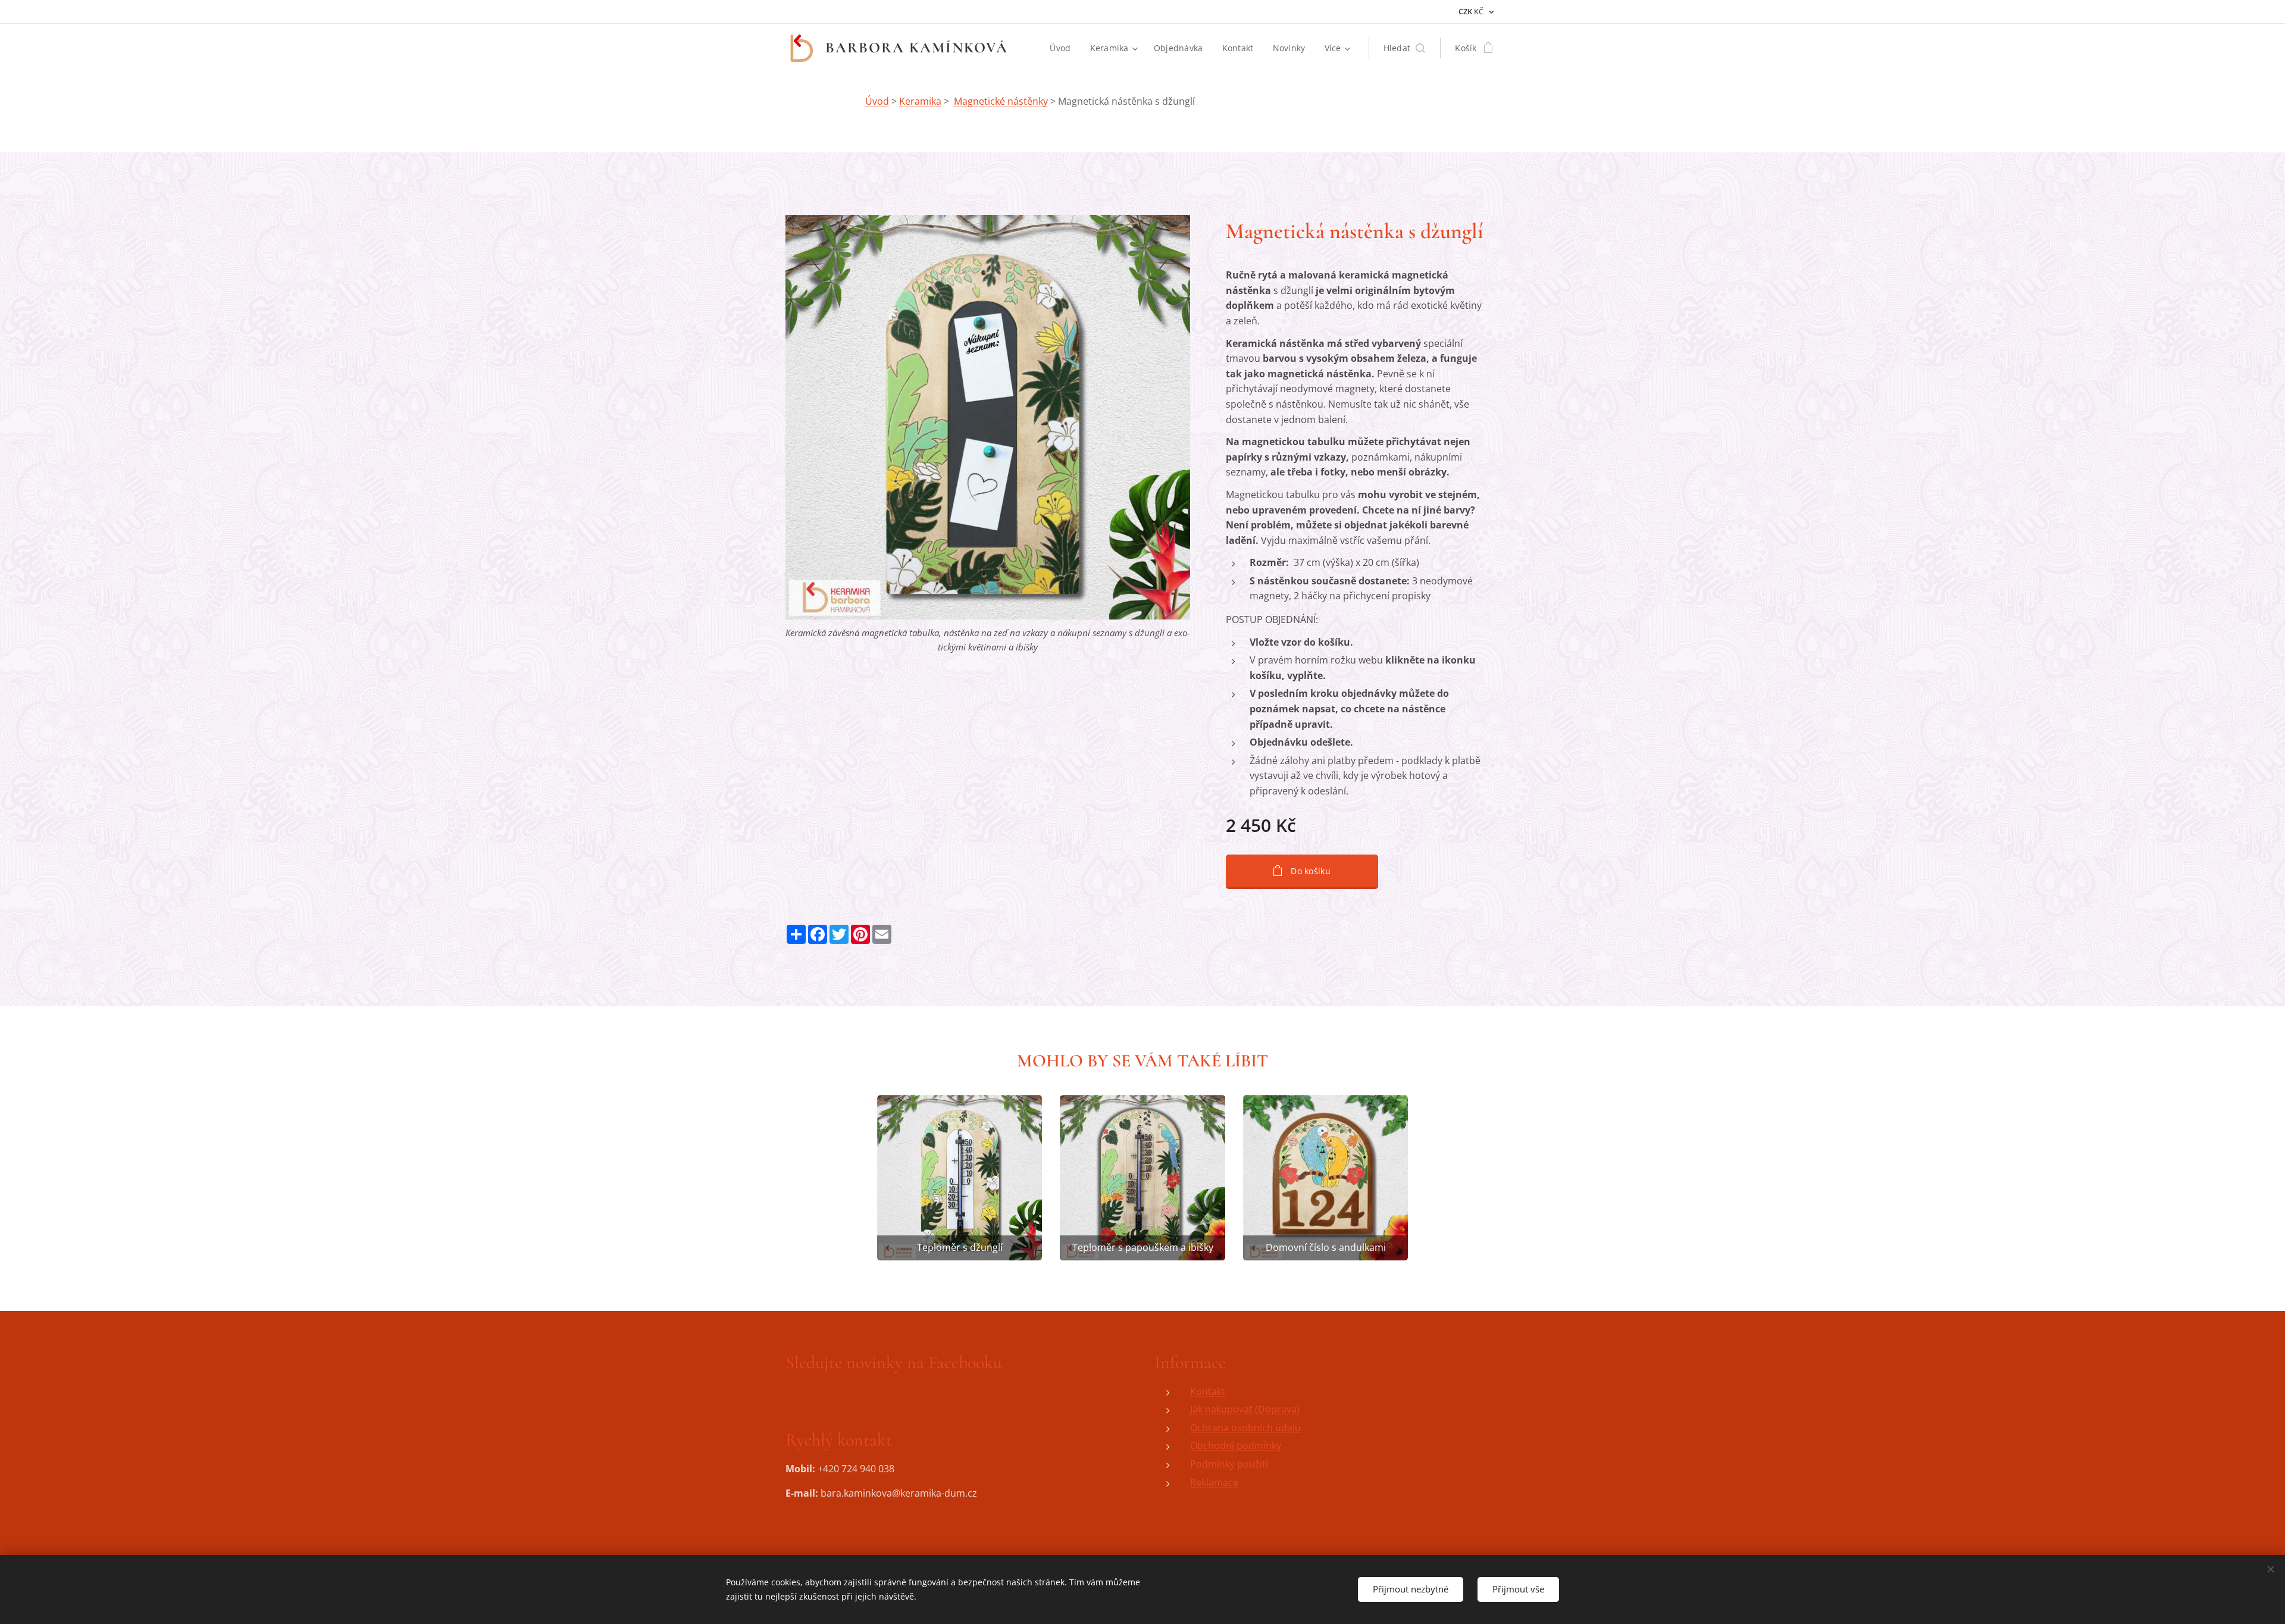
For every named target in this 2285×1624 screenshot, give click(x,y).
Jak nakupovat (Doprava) (1245, 1409)
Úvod (877, 101)
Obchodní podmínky (1236, 1445)
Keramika (920, 101)
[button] (1405, 48)
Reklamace (1214, 1482)
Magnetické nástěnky (1001, 101)
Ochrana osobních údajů (1245, 1428)
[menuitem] (1063, 48)
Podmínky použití (1229, 1464)
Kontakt (1208, 1391)
